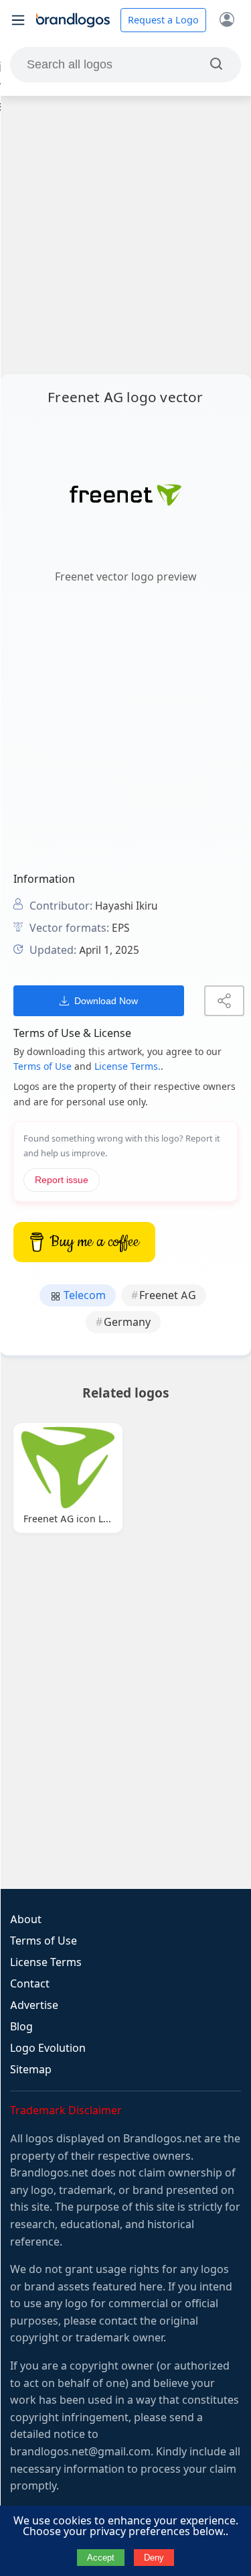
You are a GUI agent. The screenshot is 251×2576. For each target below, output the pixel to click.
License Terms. (128, 1066)
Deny (154, 2558)
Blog (21, 2027)
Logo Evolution (48, 2048)
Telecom (83, 1295)
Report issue (62, 1180)
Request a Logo (163, 20)
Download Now (106, 1001)
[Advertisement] (125, 235)
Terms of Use (43, 1066)
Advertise (34, 2005)
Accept (101, 2558)
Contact (30, 1984)
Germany (127, 1322)
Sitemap (31, 2070)
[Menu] (18, 20)
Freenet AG (168, 1295)
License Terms (46, 1962)
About (26, 1919)
